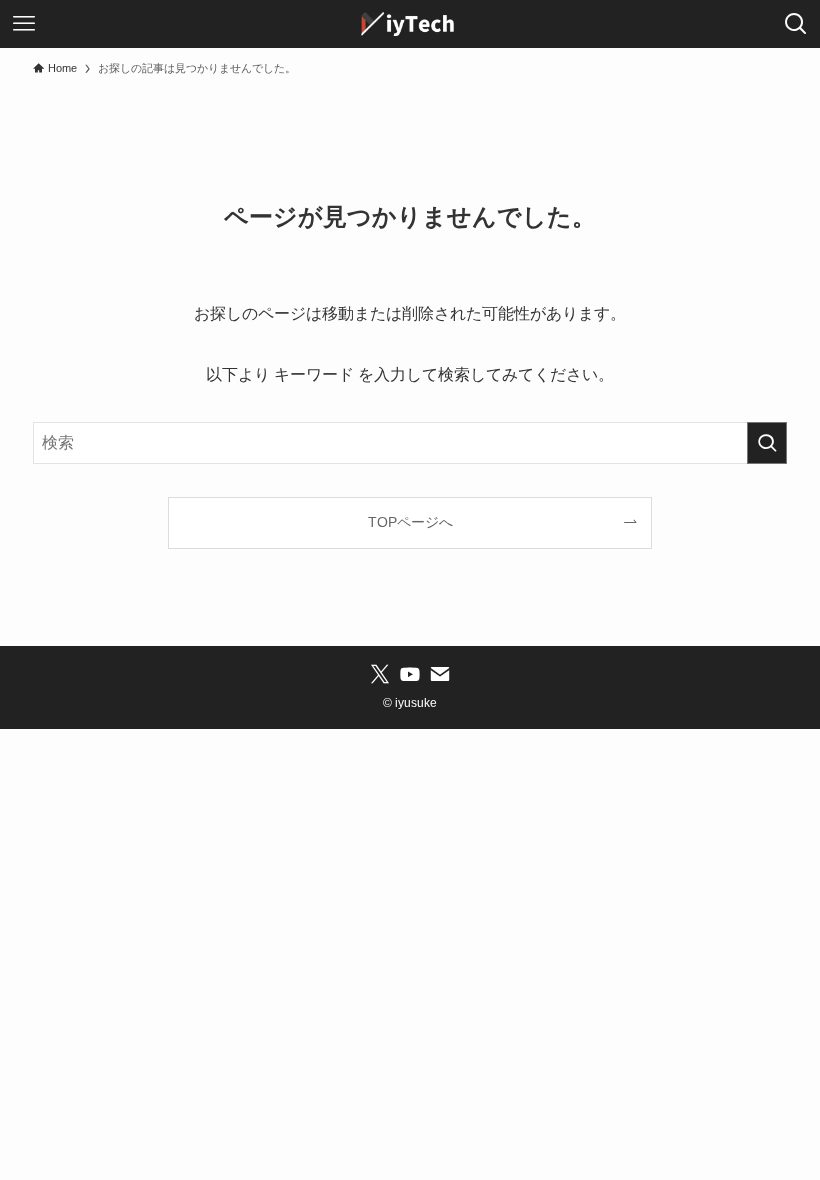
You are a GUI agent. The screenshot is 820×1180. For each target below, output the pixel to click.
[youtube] (410, 674)
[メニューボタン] (24, 24)
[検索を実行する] (767, 443)
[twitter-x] (380, 674)
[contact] (440, 674)
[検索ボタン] (796, 24)
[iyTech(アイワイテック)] (410, 24)
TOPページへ (410, 522)
